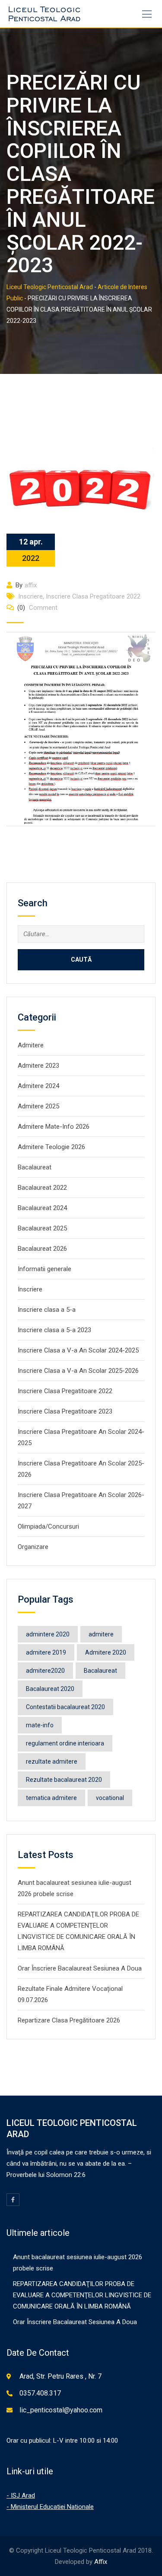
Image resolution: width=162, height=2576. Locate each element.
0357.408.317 (40, 2393)
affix (31, 585)
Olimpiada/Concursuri (48, 1526)
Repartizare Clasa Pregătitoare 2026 (69, 2020)
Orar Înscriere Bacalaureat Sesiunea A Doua (80, 1968)
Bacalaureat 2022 (42, 1188)
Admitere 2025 (38, 1106)
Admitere (31, 1045)
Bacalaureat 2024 (42, 1208)
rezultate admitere (52, 1761)
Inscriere (30, 596)
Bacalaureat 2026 (42, 1249)
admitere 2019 (46, 1652)
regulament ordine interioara (65, 1743)
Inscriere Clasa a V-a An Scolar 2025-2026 (78, 1371)
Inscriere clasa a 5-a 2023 (54, 1330)
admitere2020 (45, 1671)
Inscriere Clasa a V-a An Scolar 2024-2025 (78, 1350)
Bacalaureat (35, 1167)
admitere (101, 1634)
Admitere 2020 (106, 1652)
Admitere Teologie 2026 (51, 1147)
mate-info (40, 1725)
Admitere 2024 (38, 1086)
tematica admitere (51, 1798)
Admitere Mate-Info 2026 (54, 1127)
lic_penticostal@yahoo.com (61, 2410)
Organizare (33, 1547)
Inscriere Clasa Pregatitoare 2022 (93, 596)
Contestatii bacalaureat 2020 (65, 1707)
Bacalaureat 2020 (50, 1689)
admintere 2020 (48, 1634)
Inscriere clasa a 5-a (47, 1310)
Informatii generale (44, 1269)
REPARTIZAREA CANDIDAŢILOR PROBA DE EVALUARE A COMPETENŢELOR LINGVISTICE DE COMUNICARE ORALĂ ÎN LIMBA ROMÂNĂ (82, 2295)
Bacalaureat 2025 (42, 1228)
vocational (110, 1798)
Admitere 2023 (38, 1066)
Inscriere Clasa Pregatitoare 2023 (65, 1411)
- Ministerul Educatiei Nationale (50, 2507)
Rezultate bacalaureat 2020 (64, 1780)
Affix (101, 2562)
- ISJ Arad (21, 2495)
